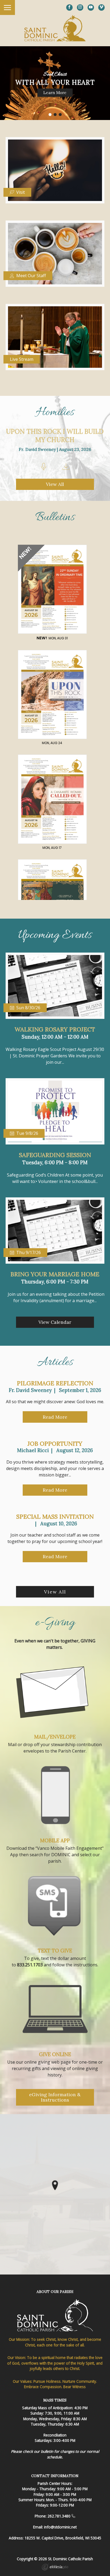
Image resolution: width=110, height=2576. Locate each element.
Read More (55, 1417)
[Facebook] (69, 7)
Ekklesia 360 (55, 2568)
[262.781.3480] (73, 2516)
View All (55, 484)
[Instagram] (80, 7)
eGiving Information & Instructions (55, 2097)
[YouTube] (91, 7)
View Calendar (55, 1322)
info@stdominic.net (60, 2527)
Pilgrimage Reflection (55, 1383)
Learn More (55, 92)
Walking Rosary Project (55, 1029)
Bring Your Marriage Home (55, 1274)
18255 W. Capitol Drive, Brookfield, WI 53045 (63, 2538)
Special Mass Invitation (55, 1517)
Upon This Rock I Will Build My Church (55, 436)
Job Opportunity (55, 1444)
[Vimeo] (101, 7)
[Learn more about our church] (55, 2185)
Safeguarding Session (55, 1155)
